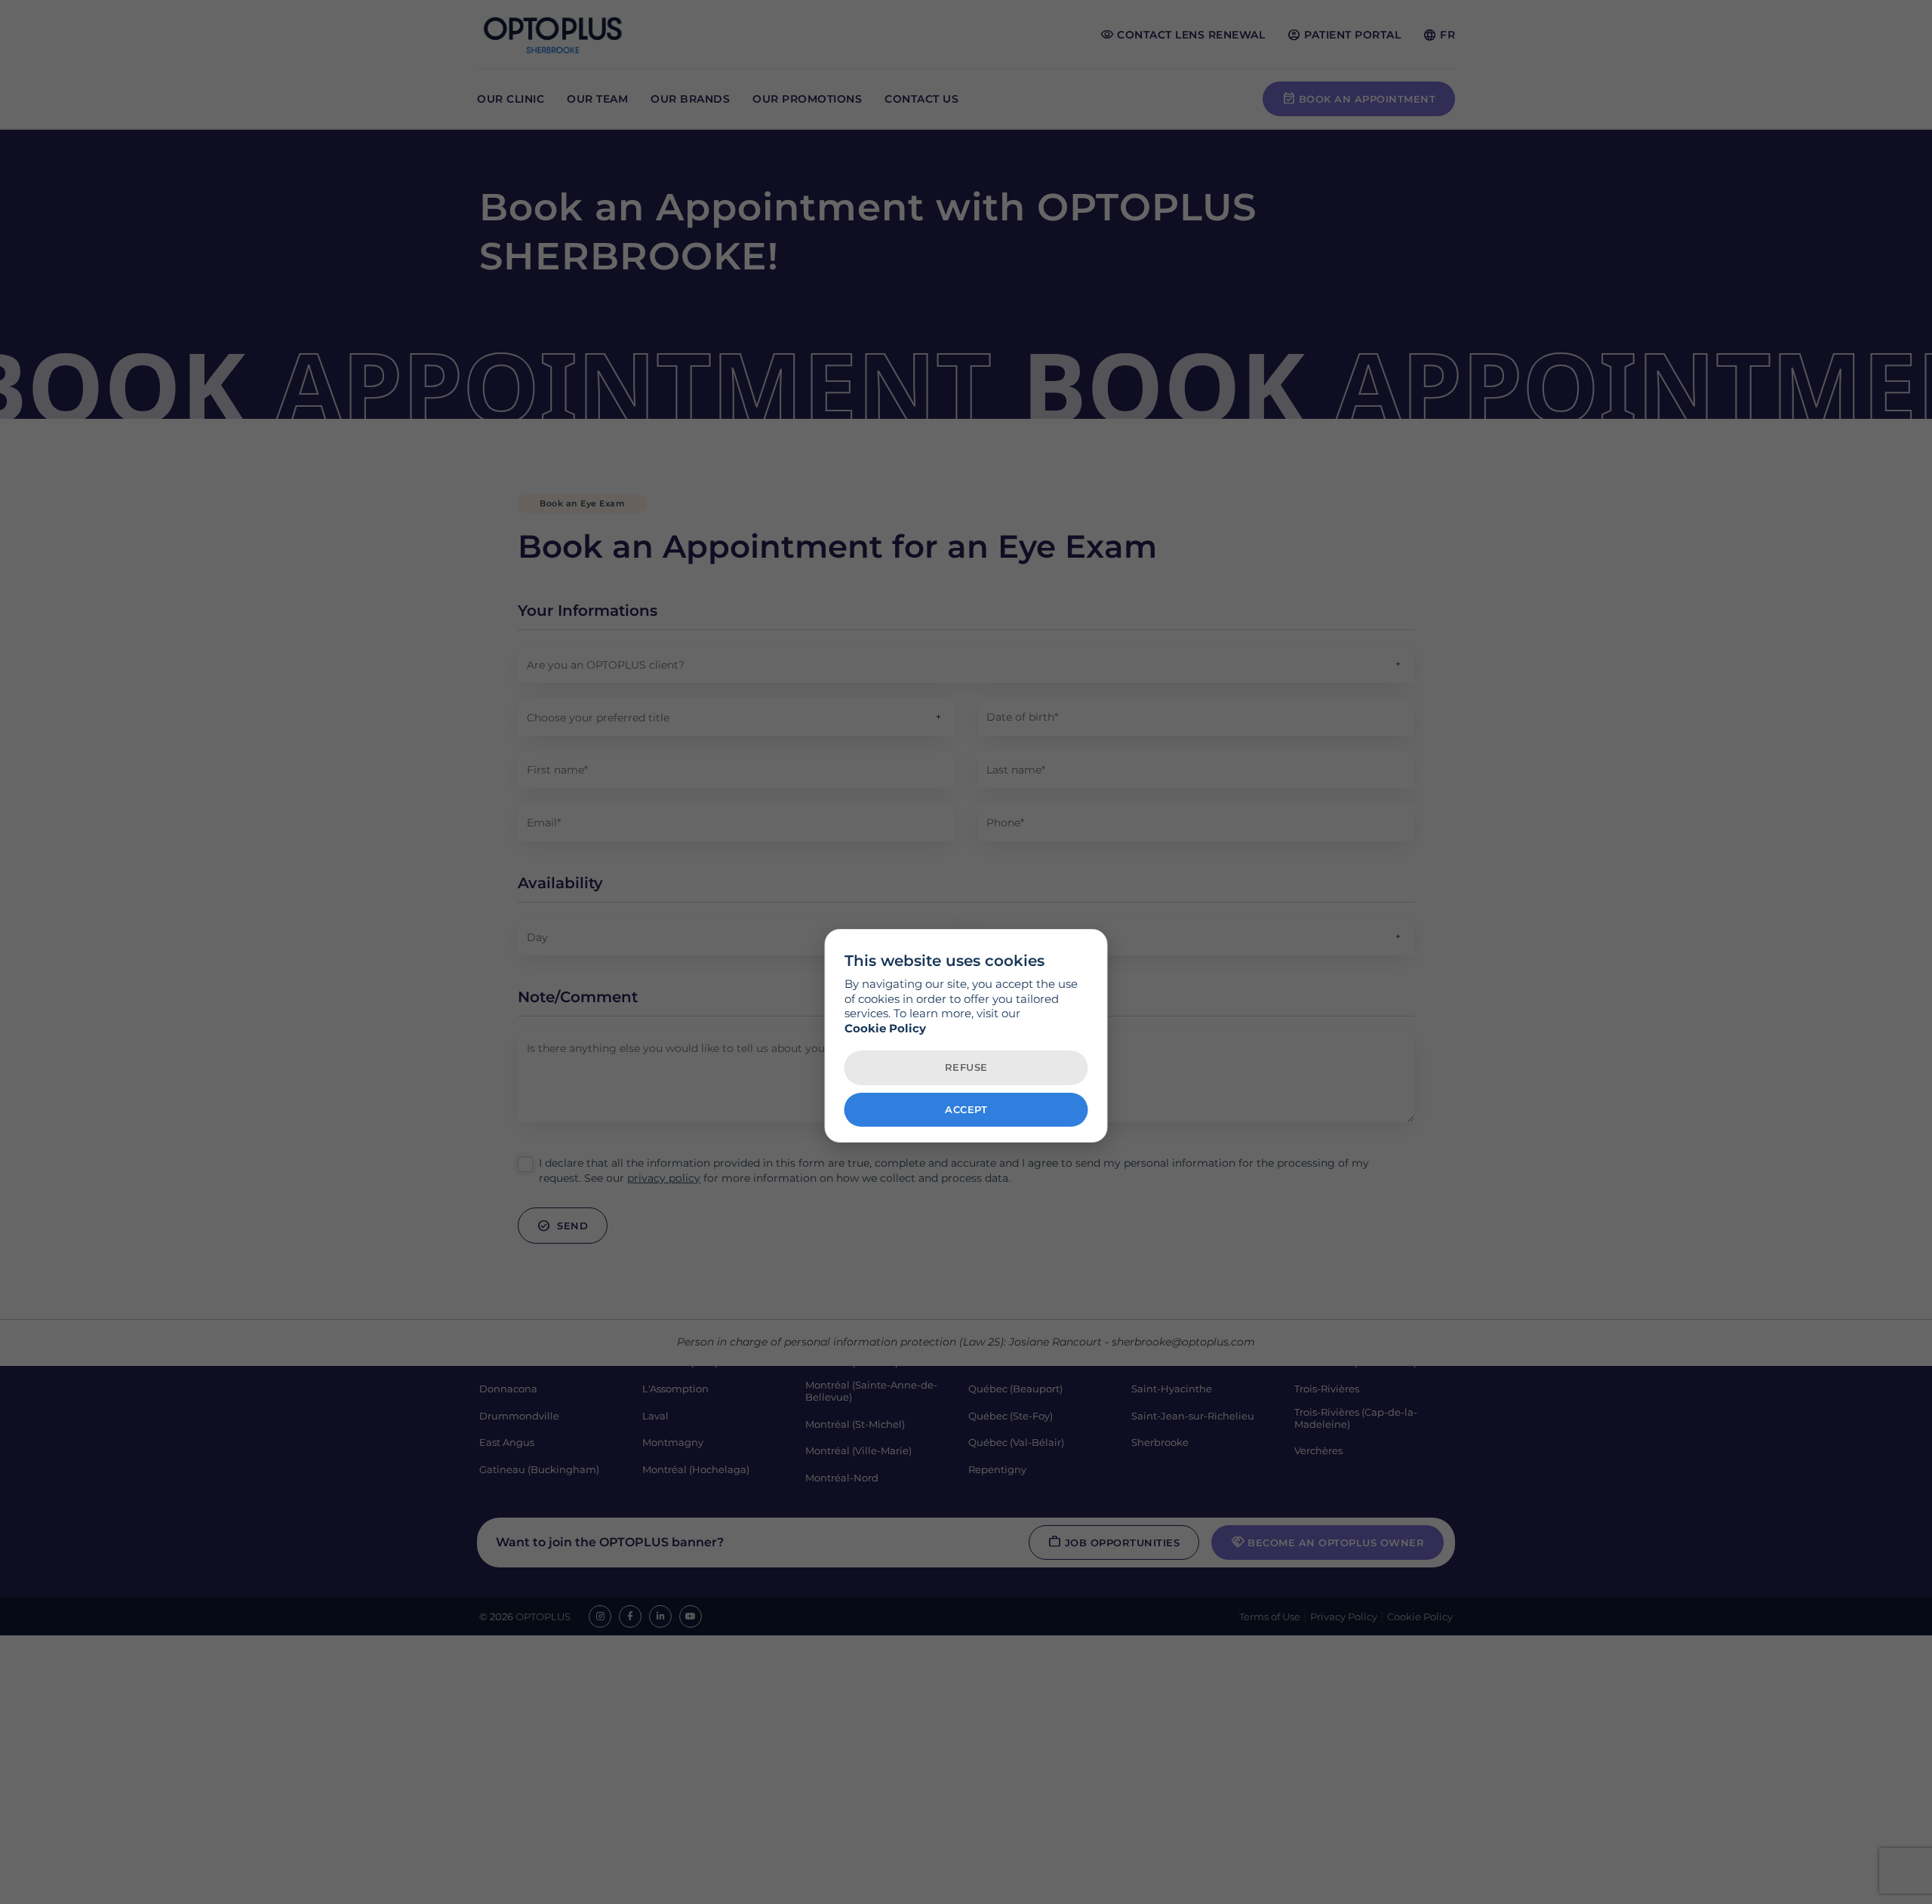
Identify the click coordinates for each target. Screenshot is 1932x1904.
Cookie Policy (885, 1027)
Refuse (966, 1067)
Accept (966, 1109)
